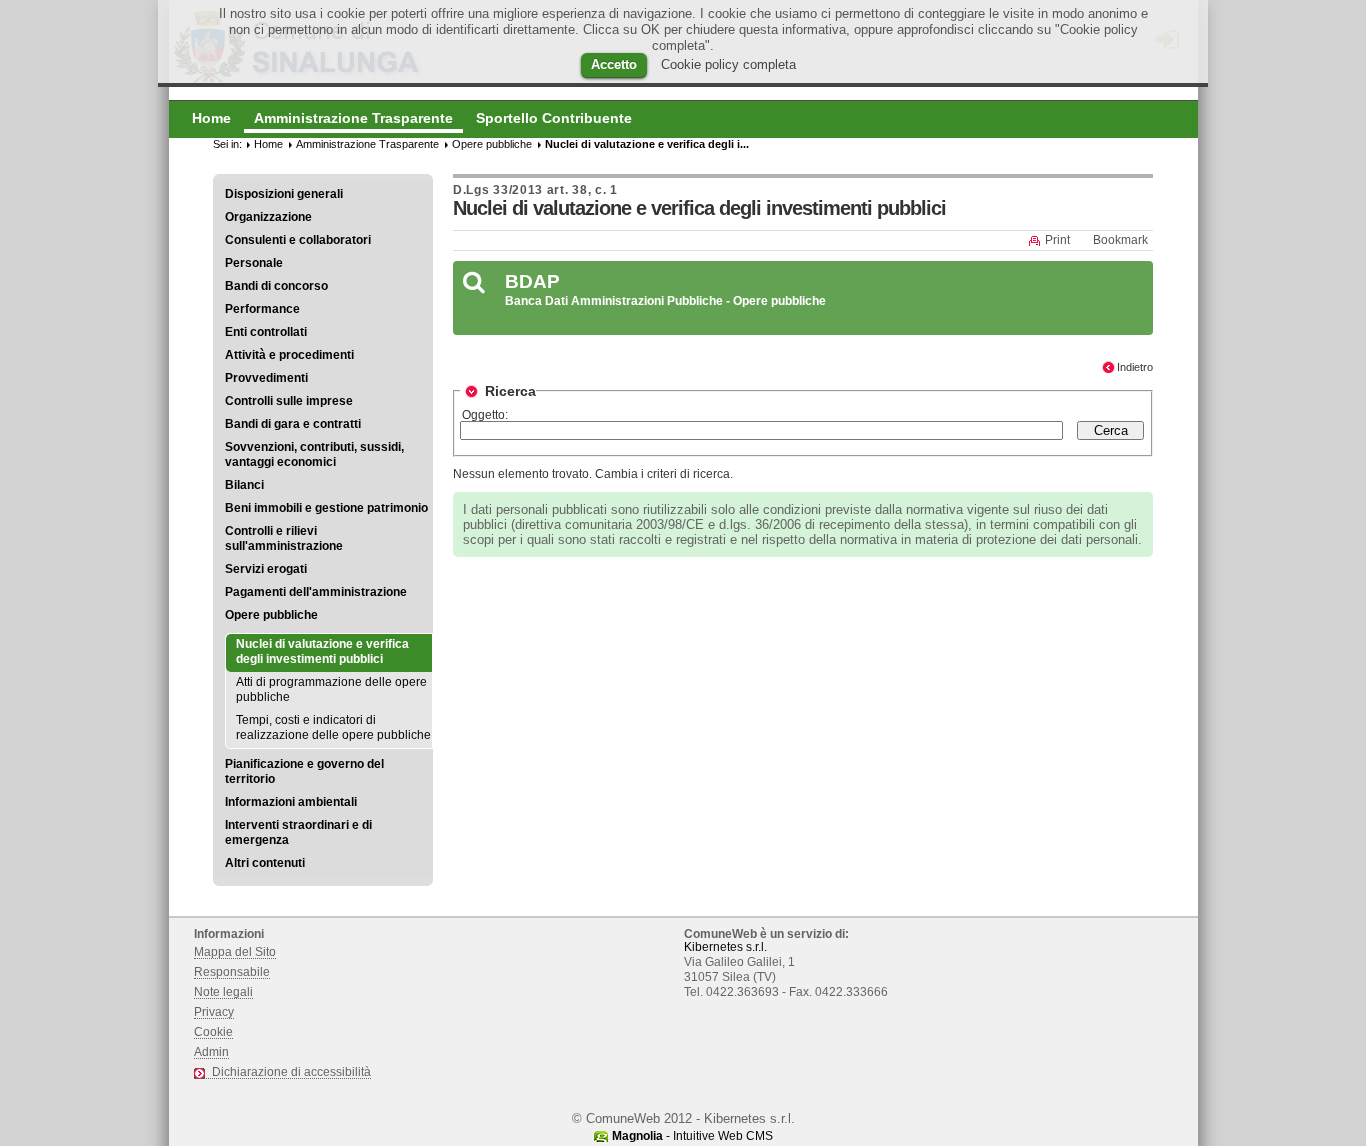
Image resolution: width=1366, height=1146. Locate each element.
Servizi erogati (266, 569)
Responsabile (232, 972)
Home (268, 144)
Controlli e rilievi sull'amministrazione (284, 538)
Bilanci (244, 485)
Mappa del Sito (235, 952)
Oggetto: (485, 415)
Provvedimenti (266, 378)
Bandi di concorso (276, 286)
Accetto (614, 64)
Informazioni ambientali (291, 802)
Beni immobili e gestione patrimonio (326, 508)
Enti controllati (266, 332)
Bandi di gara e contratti (293, 424)
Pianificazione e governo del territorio (304, 771)
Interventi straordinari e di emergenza (298, 832)
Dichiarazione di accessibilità (291, 1072)
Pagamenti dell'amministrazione (316, 592)
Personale (254, 263)
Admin (211, 1052)
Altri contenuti (265, 863)
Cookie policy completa (728, 64)
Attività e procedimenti (289, 355)
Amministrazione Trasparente (367, 144)
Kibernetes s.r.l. (725, 947)
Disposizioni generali (284, 194)
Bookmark (1120, 240)
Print (1057, 240)
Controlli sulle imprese (289, 401)
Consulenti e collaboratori (298, 240)
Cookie (213, 1032)
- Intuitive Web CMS (692, 1136)
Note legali (223, 992)
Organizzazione (268, 217)
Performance (262, 309)
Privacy (214, 1012)
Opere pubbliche (271, 615)
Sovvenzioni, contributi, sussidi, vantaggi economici (314, 454)
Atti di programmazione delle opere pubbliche (331, 689)
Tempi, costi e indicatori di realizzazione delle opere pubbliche (333, 727)
